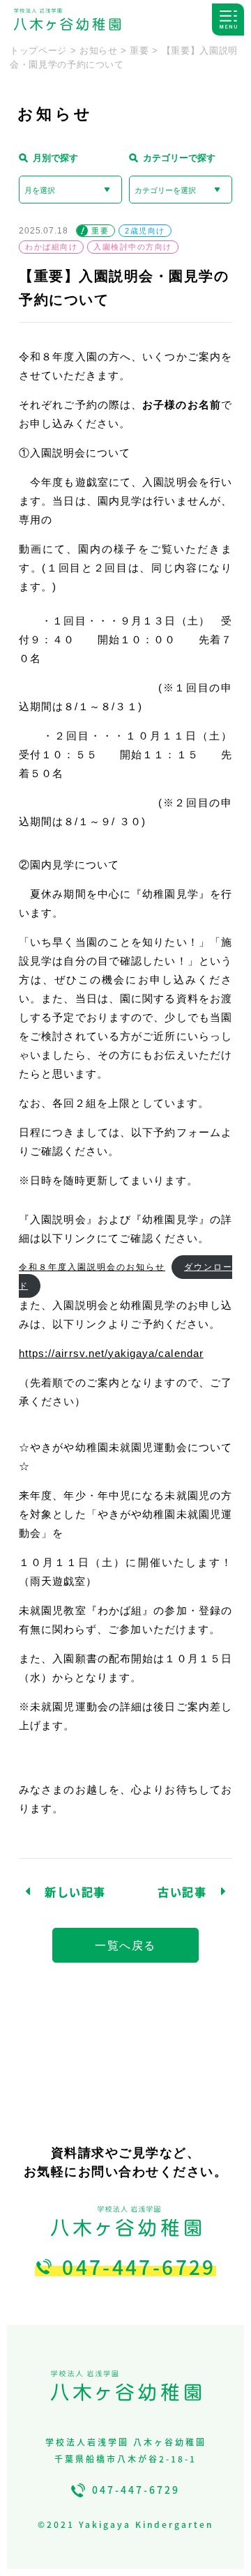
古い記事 (182, 1892)
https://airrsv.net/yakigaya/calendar (111, 1353)
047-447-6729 (139, 2267)
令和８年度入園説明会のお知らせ (92, 1267)
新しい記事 (75, 1892)
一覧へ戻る (125, 1946)
